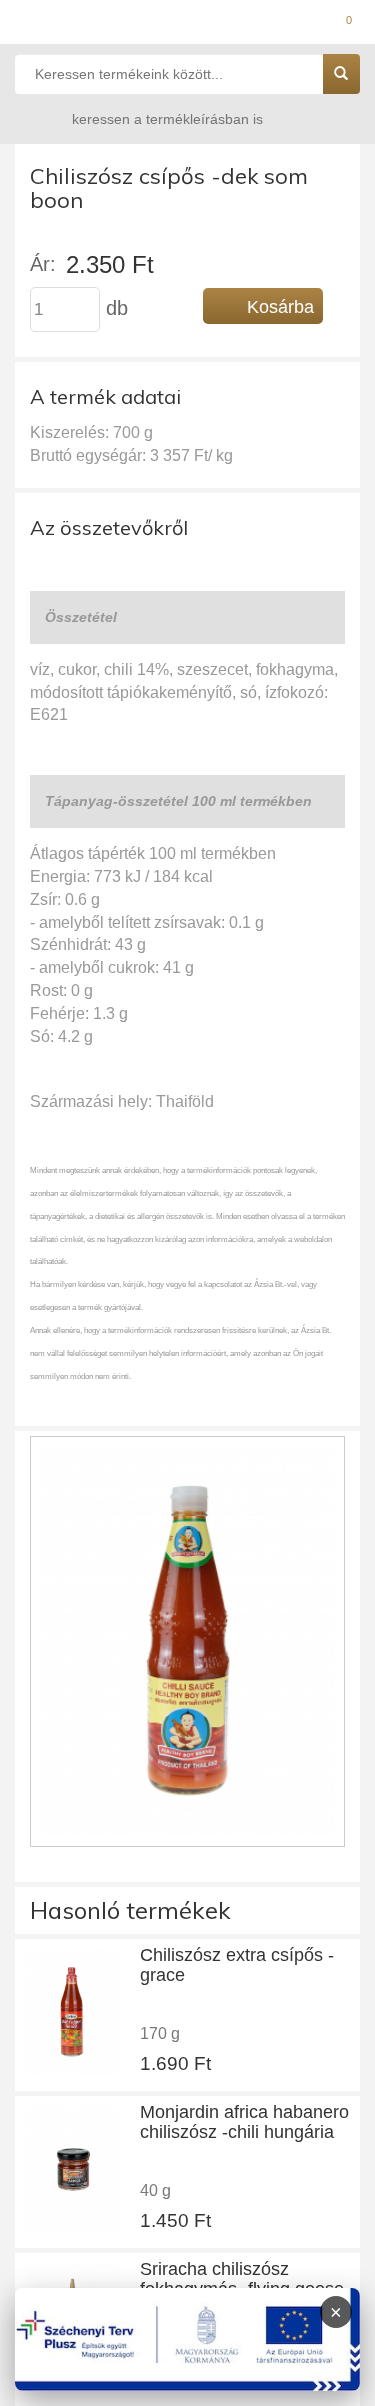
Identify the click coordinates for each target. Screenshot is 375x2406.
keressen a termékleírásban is (167, 119)
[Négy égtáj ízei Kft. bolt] (187, 25)
